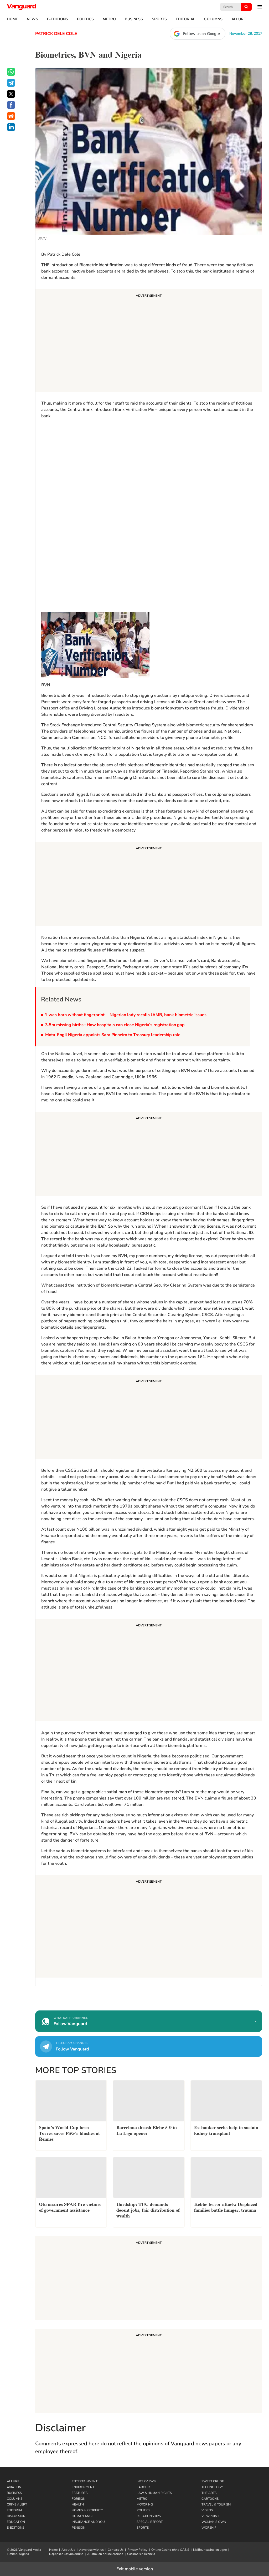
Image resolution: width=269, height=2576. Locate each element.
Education (16, 2522)
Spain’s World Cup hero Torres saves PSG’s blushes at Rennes (69, 2133)
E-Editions (58, 19)
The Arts (209, 2493)
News (32, 19)
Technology (212, 2487)
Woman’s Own (214, 2522)
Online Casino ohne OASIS (170, 2550)
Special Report (150, 2522)
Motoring (145, 2504)
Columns (213, 19)
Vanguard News (22, 7)
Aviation (14, 2487)
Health (78, 2504)
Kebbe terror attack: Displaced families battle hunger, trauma (226, 2207)
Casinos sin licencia (141, 2554)
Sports (159, 19)
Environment (83, 2487)
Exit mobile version (135, 2569)
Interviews (146, 2481)
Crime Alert (17, 2504)
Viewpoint (210, 2516)
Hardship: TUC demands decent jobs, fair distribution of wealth (148, 2209)
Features (80, 2493)
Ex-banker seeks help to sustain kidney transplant (226, 2130)
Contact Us (116, 2550)
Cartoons (210, 2499)
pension (79, 2528)
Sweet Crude (213, 2481)
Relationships (149, 2516)
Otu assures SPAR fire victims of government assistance (70, 2207)
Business (134, 19)
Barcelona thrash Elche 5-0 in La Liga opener (147, 2130)
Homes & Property (87, 2510)
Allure (239, 19)
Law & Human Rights (154, 2493)
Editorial (185, 19)
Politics (85, 19)
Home (12, 19)
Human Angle (84, 2516)
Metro (109, 19)
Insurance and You (88, 2522)
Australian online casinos (105, 2554)
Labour (143, 2487)
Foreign (79, 2499)
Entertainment (85, 2481)
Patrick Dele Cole (56, 34)
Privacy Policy (137, 2550)
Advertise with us (91, 2550)
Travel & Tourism (216, 2504)
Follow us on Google (201, 34)
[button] (257, 7)
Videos (207, 2510)
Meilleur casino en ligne (210, 2550)
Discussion (16, 2516)
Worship (209, 2528)
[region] (81, 456)
